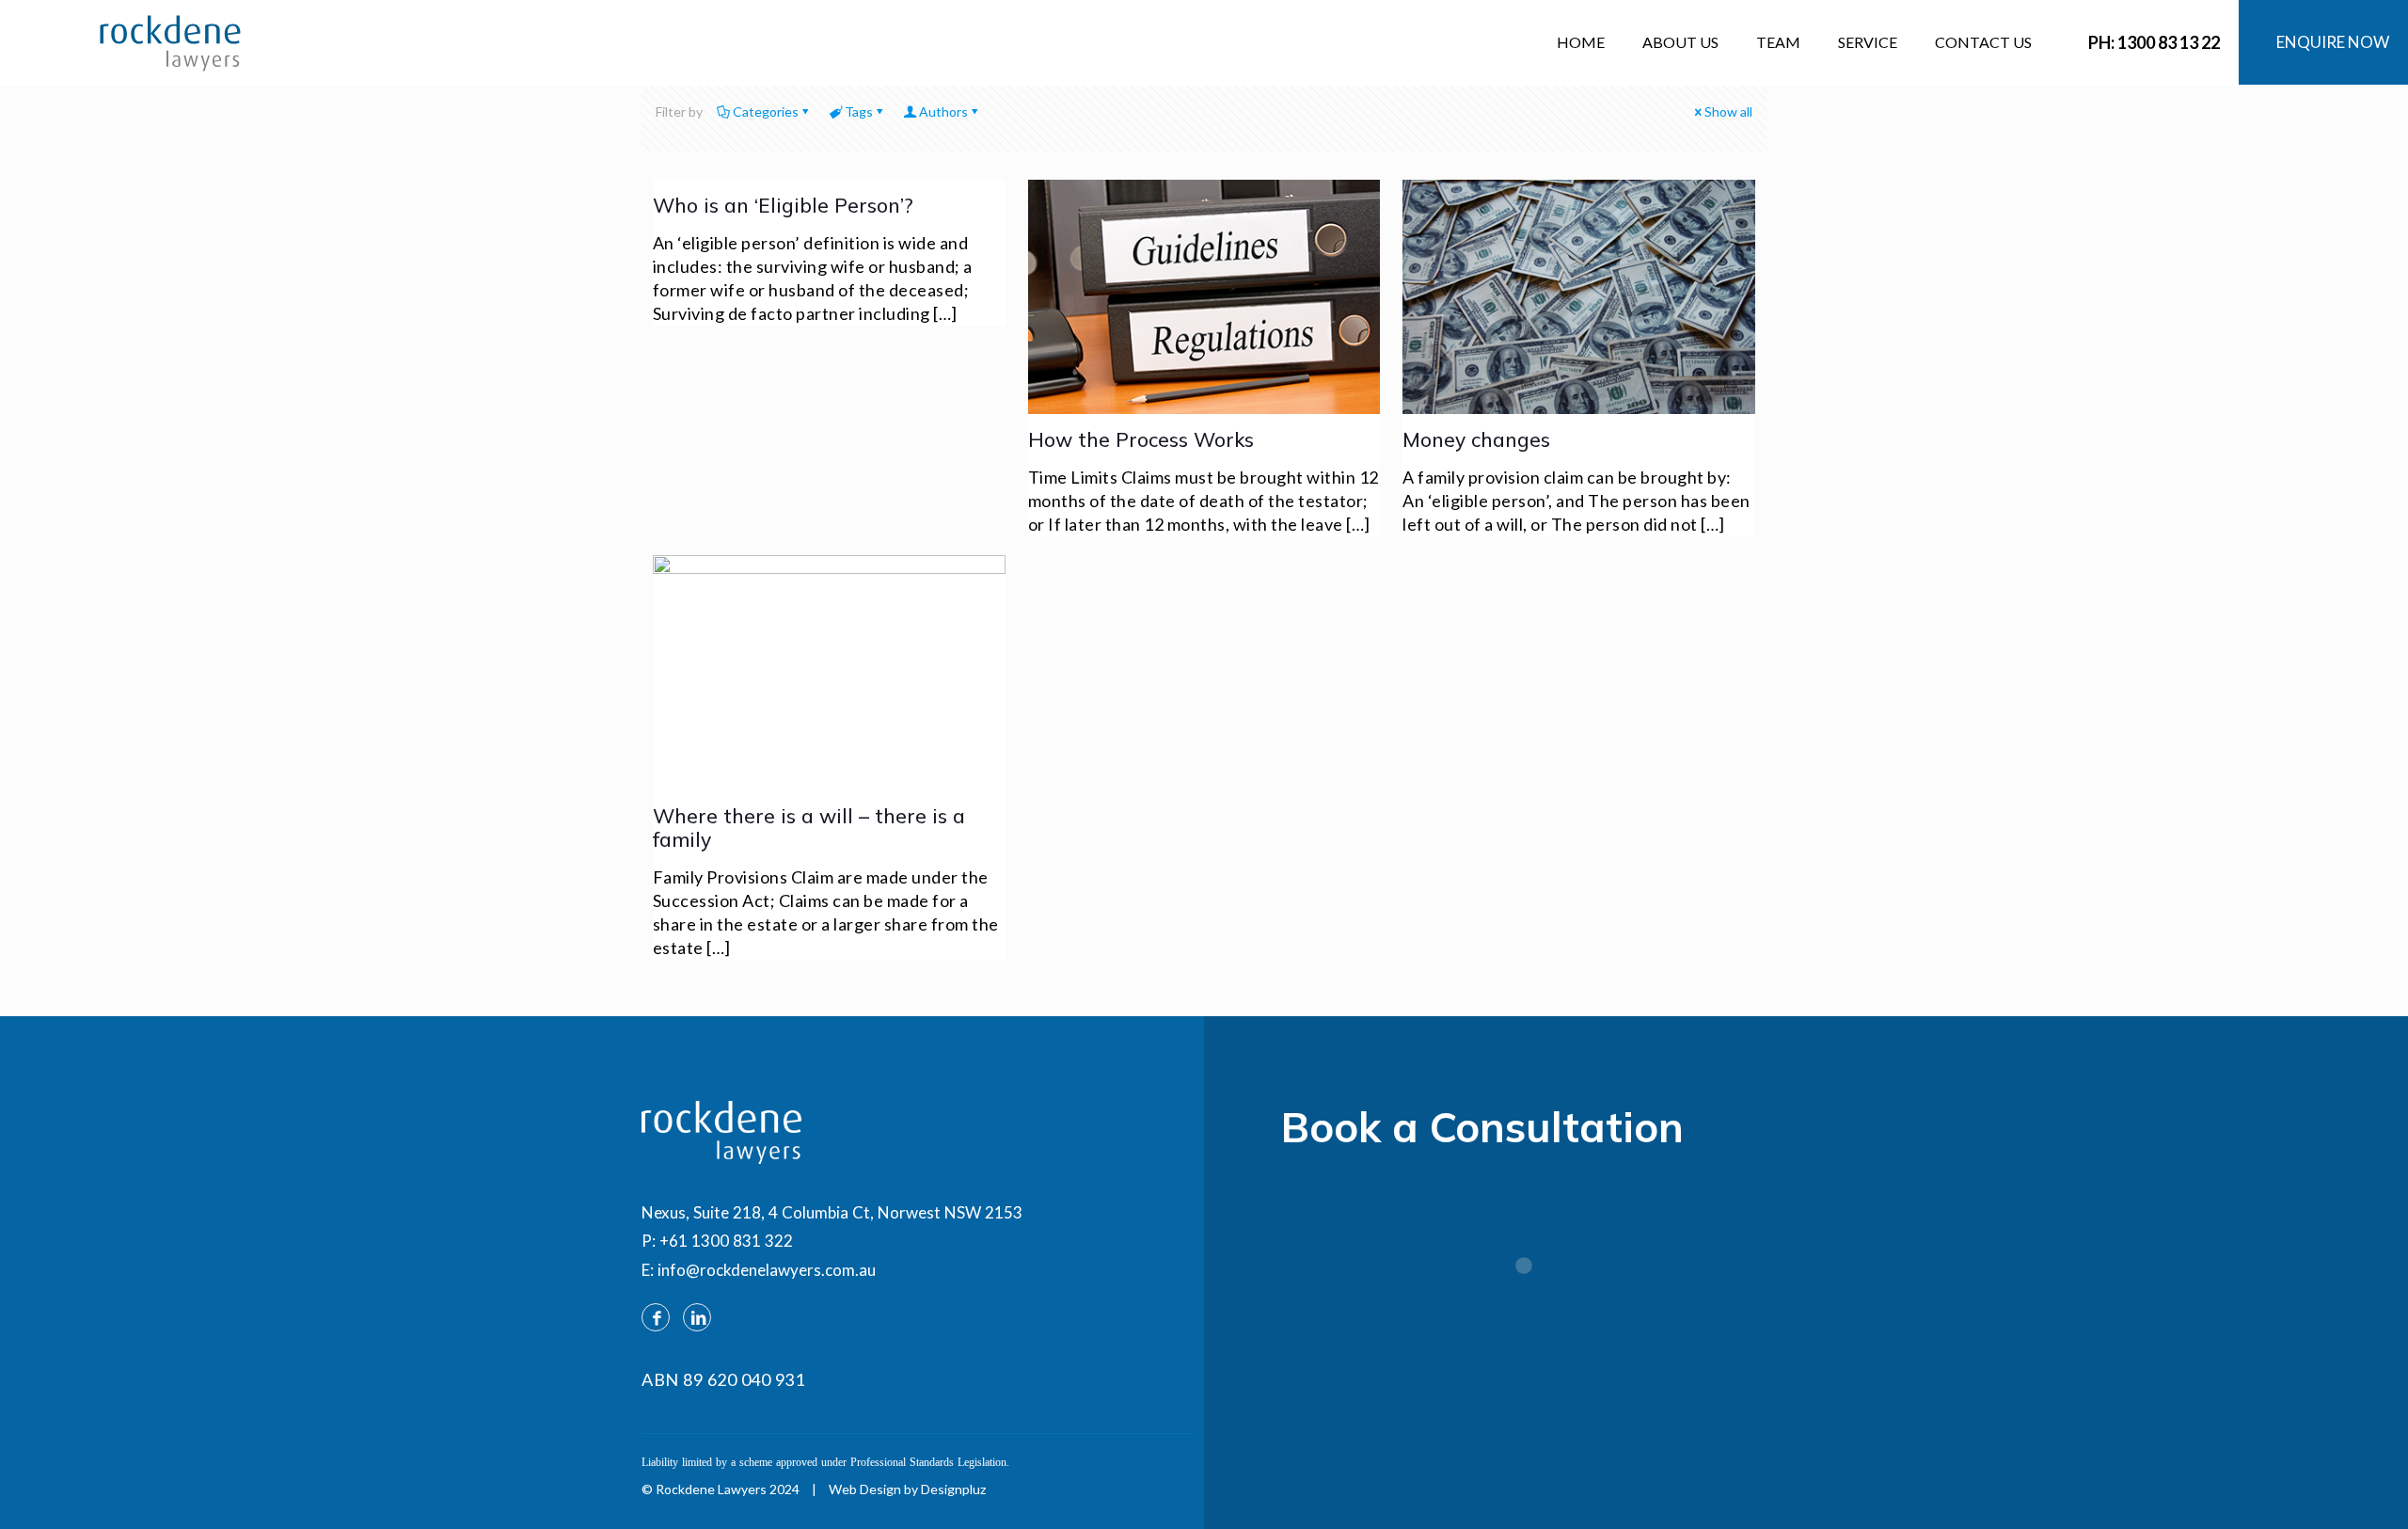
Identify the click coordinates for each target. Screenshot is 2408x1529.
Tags (859, 111)
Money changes (1476, 439)
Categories (766, 111)
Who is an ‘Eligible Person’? (783, 205)
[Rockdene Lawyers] (170, 42)
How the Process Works (1141, 439)
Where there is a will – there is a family (809, 828)
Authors (943, 111)
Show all (1728, 111)
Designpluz (953, 1489)
